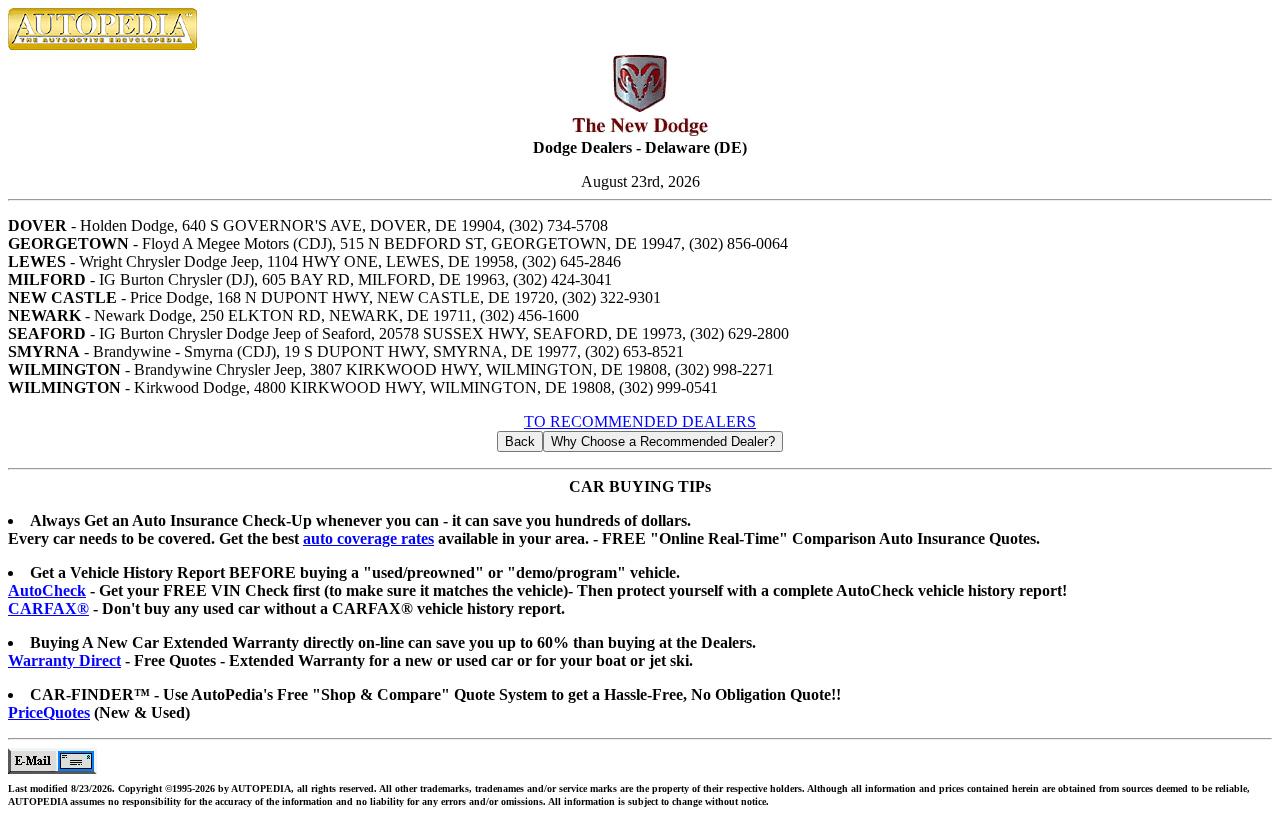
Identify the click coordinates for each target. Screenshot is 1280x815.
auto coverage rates (368, 538)
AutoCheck (47, 590)
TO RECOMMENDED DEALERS (640, 421)
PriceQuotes (49, 712)
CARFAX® (48, 608)
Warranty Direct (64, 660)
